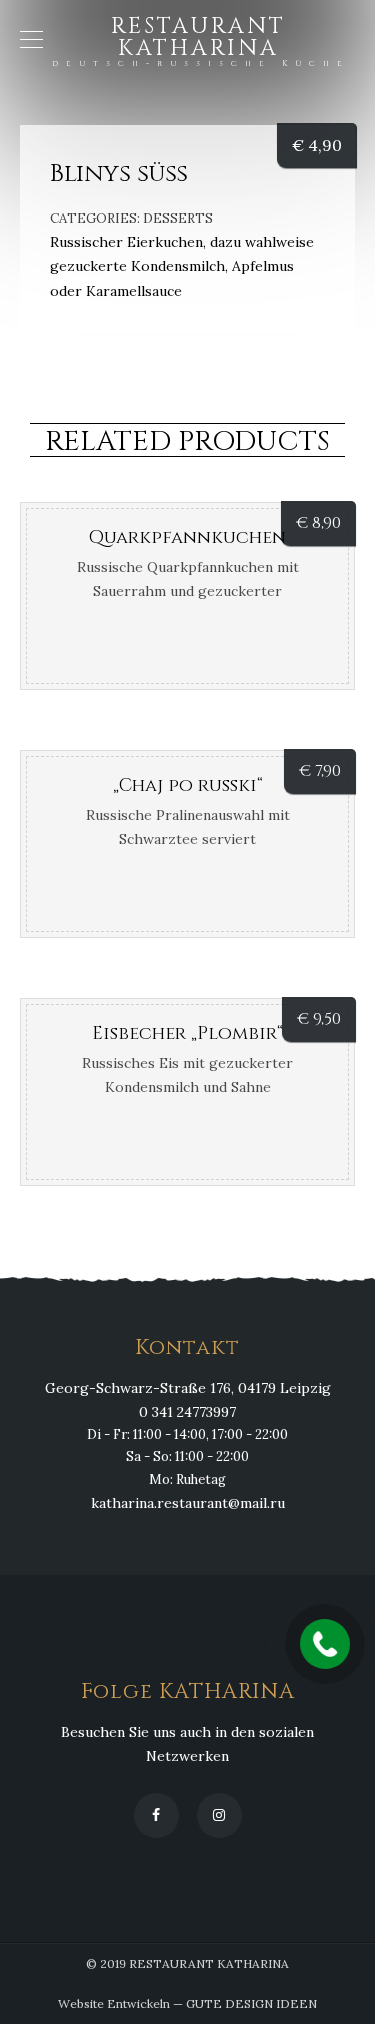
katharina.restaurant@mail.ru (188, 1503)
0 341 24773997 (187, 1412)
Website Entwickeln (114, 2003)
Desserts (178, 218)
